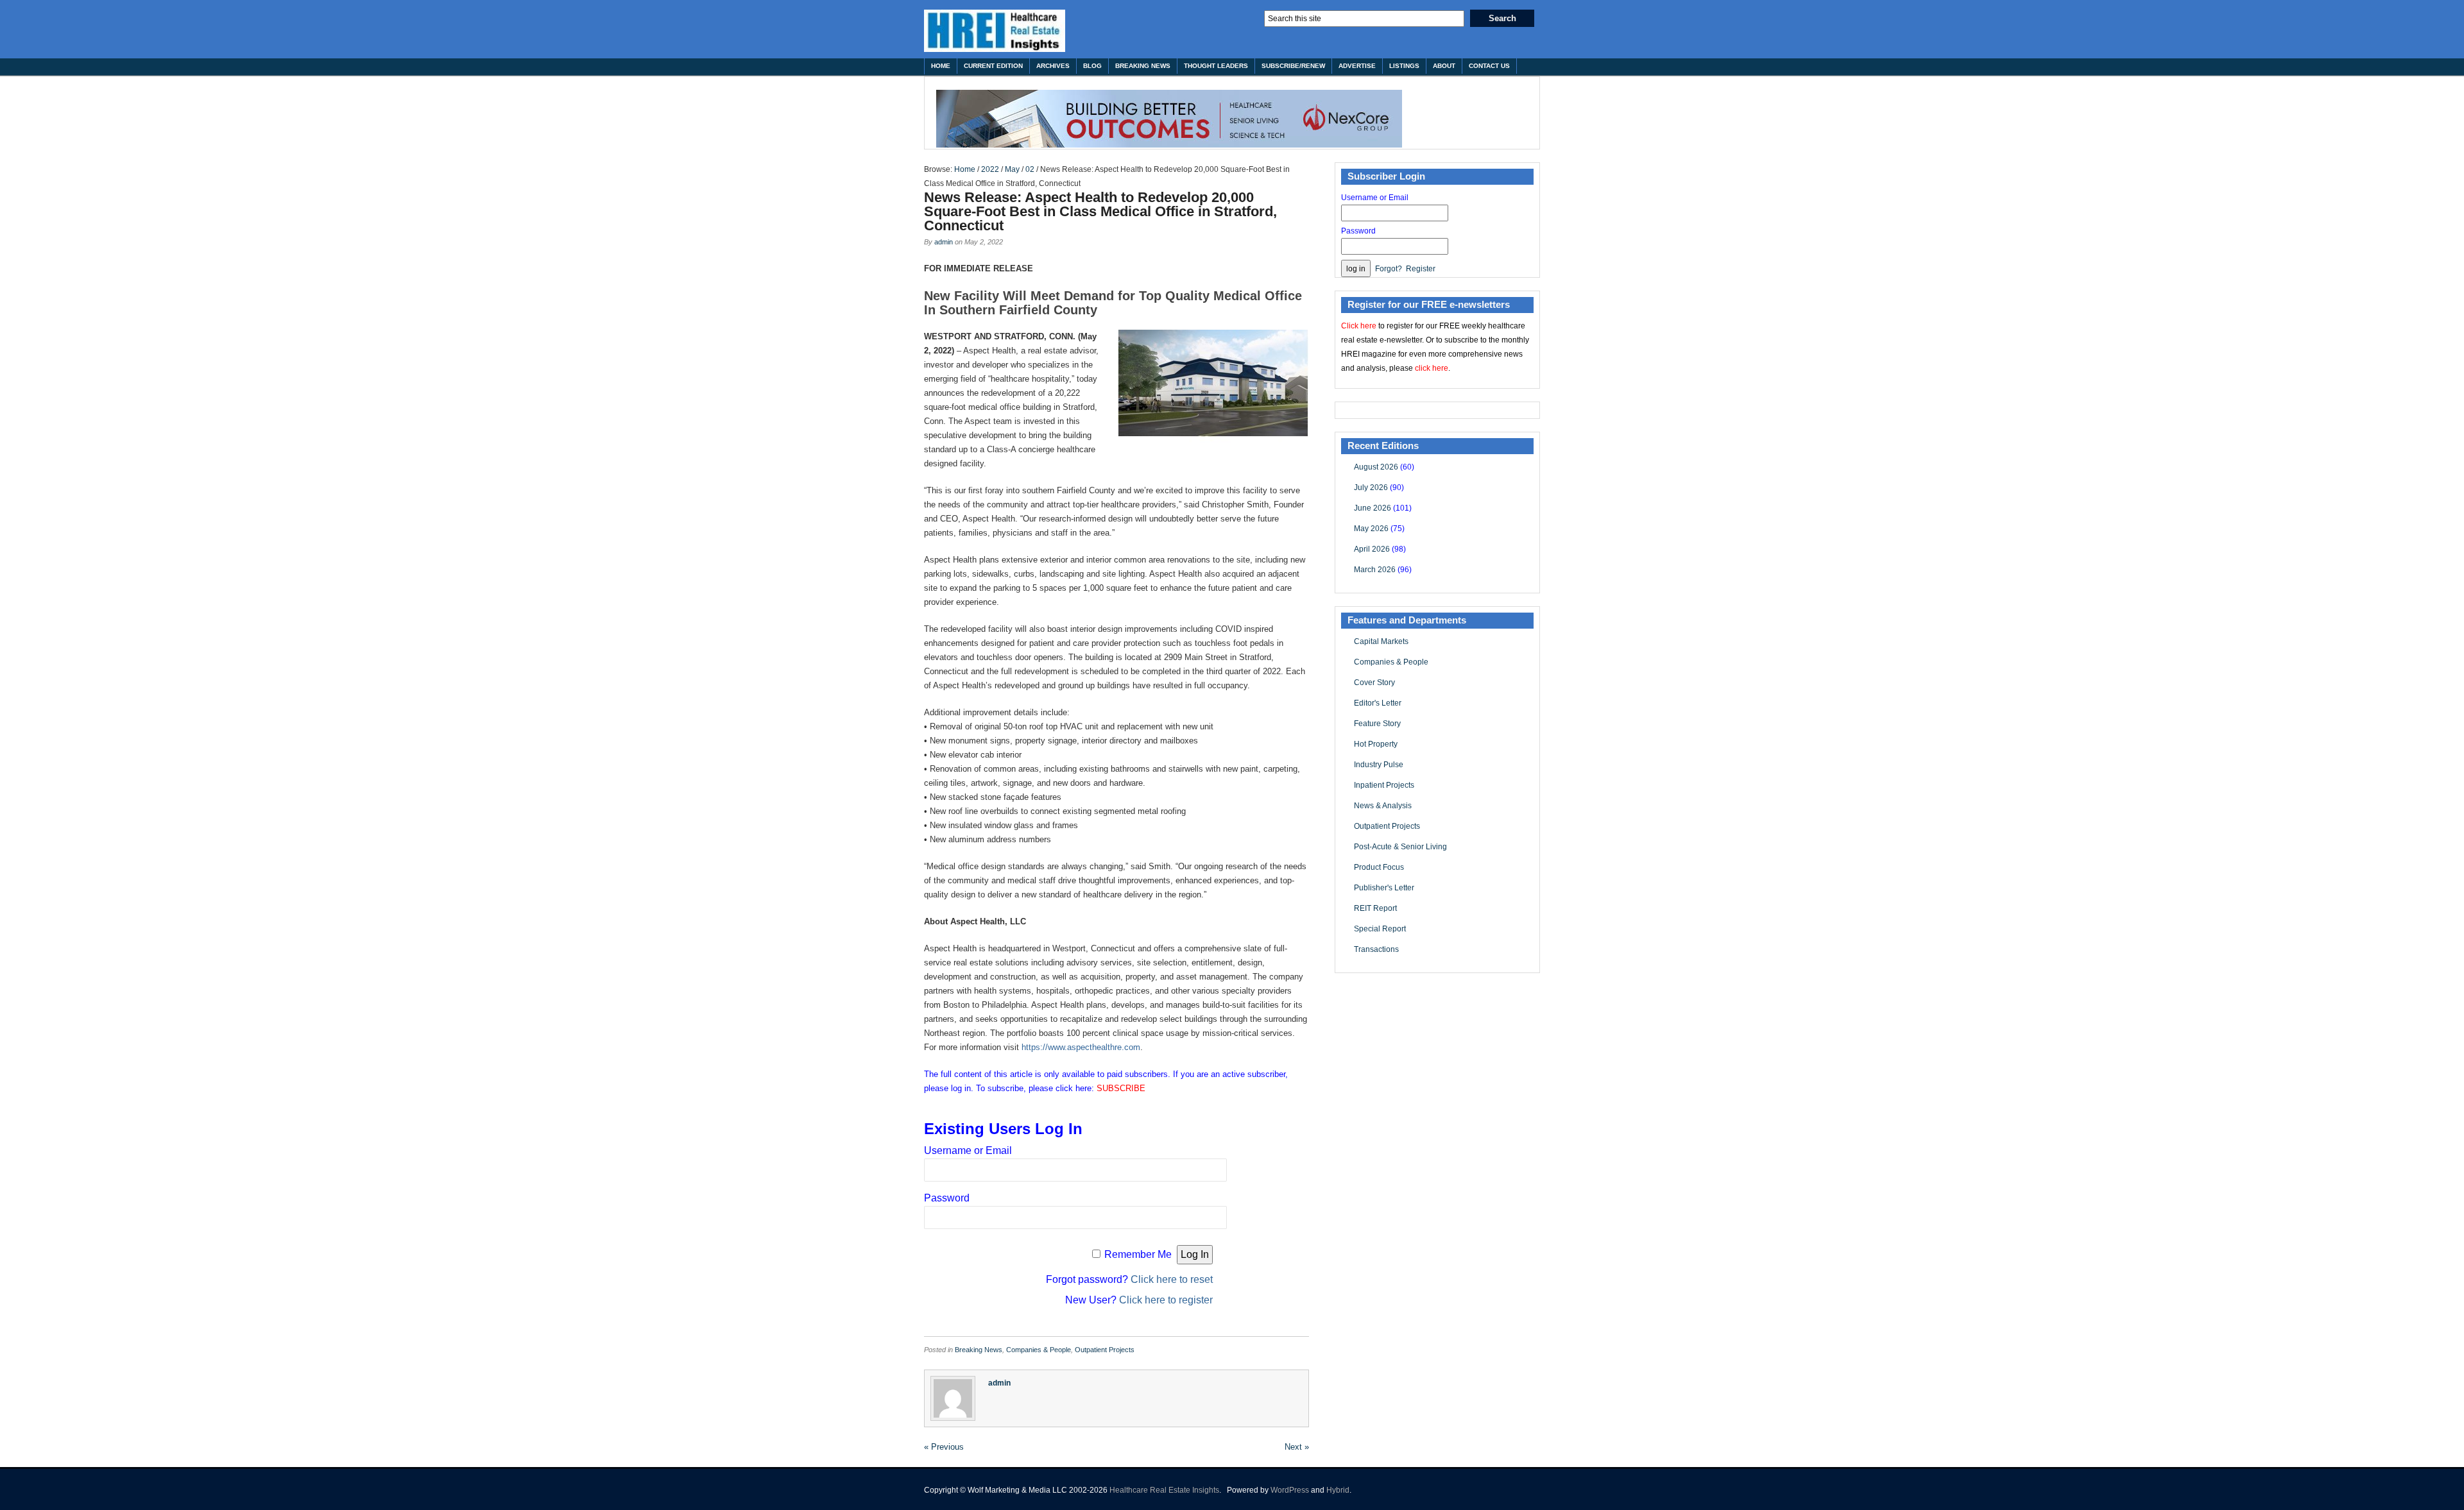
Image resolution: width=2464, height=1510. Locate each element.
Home (941, 66)
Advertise (1357, 66)
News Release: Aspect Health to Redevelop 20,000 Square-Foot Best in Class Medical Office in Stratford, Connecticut (1100, 211)
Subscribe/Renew (1293, 66)
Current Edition (993, 66)
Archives (1053, 66)
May (1012, 169)
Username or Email (968, 1150)
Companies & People (1039, 1350)
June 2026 (1373, 508)
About (1444, 66)
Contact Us (1489, 66)
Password (947, 1198)
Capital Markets (1381, 641)
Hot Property (1376, 744)
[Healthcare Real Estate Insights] (995, 31)
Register (1421, 269)
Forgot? (1389, 269)
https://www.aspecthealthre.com (1081, 1047)
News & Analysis (1383, 806)
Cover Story (1374, 683)
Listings (1404, 66)
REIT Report (1375, 908)
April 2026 (1372, 549)
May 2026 (1371, 529)
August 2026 (1376, 467)
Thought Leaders (1216, 66)
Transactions (1376, 949)
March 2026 (1375, 570)
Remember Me (1138, 1254)
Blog (1092, 66)
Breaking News (1143, 66)
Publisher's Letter (1384, 888)
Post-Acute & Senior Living (1400, 847)
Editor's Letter (1378, 703)
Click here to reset (1172, 1279)
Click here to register (1166, 1300)
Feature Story (1377, 724)
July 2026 (1371, 488)
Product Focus (1379, 867)
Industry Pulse (1379, 765)
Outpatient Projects (1105, 1350)
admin (944, 242)
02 (1030, 169)
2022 (990, 169)
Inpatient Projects (1384, 785)
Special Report (1380, 929)
